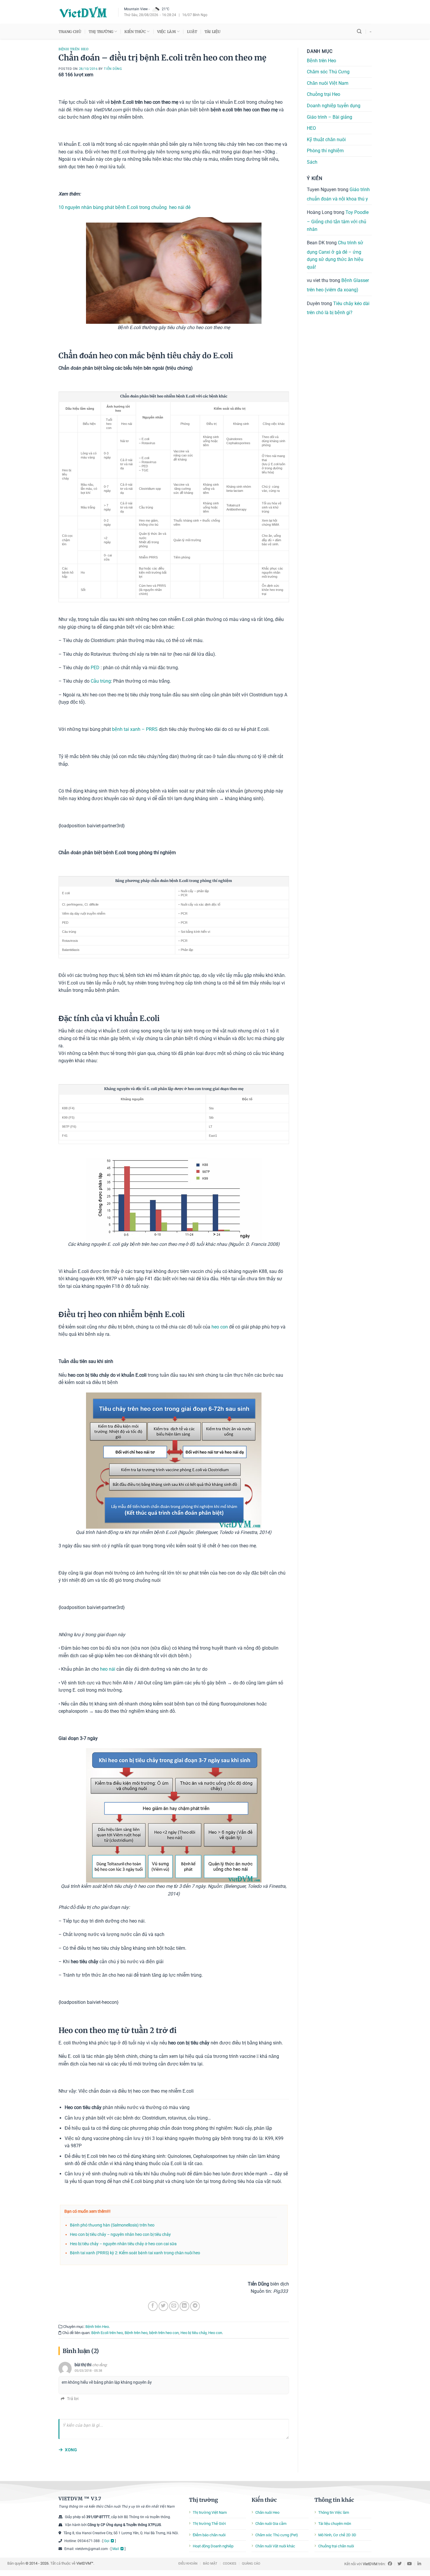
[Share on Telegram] (195, 2306)
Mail (116, 2549)
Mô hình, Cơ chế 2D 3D (337, 2535)
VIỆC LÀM (166, 32)
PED (95, 668)
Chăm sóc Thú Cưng (328, 72)
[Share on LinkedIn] (184, 2306)
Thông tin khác (334, 2500)
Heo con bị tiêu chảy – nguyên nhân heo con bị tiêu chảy (120, 2235)
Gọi (107, 2541)
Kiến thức (264, 2500)
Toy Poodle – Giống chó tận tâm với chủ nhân (338, 221)
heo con (220, 1327)
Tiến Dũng (113, 69)
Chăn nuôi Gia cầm (271, 2524)
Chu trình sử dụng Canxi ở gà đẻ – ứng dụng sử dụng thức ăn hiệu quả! (335, 255)
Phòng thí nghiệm (325, 151)
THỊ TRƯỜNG (101, 32)
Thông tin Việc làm (334, 2512)
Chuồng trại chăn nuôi (336, 2546)
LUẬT (192, 32)
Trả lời (73, 2399)
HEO (311, 128)
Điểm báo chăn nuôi (209, 2535)
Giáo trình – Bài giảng (330, 117)
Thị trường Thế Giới (209, 2524)
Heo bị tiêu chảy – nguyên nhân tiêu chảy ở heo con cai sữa (123, 2244)
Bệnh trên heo (136, 2333)
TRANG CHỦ (70, 32)
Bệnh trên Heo (73, 49)
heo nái (108, 1669)
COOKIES (230, 2564)
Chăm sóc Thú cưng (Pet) (277, 2535)
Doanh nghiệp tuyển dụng (334, 106)
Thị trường (203, 2500)
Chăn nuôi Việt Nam (328, 83)
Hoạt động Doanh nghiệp (213, 2546)
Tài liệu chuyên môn (335, 2524)
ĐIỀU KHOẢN (188, 2564)
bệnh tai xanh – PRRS (135, 729)
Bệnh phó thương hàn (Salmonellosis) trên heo (112, 2225)
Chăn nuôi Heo (267, 2512)
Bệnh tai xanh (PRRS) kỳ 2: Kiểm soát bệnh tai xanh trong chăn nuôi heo (135, 2253)
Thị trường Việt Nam (210, 2512)
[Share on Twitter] (163, 2306)
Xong (71, 2450)
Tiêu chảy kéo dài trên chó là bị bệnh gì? (338, 308)
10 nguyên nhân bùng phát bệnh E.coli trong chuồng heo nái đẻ (124, 207)
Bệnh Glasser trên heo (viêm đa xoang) (338, 285)
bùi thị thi (83, 2365)
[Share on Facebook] (153, 2306)
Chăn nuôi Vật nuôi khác (275, 2546)
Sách (312, 162)
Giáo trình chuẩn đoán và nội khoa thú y (338, 194)
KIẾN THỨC (135, 32)
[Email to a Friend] (174, 2306)
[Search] (359, 31)
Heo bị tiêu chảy (193, 2333)
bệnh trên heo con (164, 2333)
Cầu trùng (101, 681)
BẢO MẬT (210, 2564)
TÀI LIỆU (213, 32)
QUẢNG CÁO (251, 2564)
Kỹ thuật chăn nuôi (326, 140)
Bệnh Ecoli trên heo (107, 2333)
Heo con (215, 2333)
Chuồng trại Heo (324, 94)
